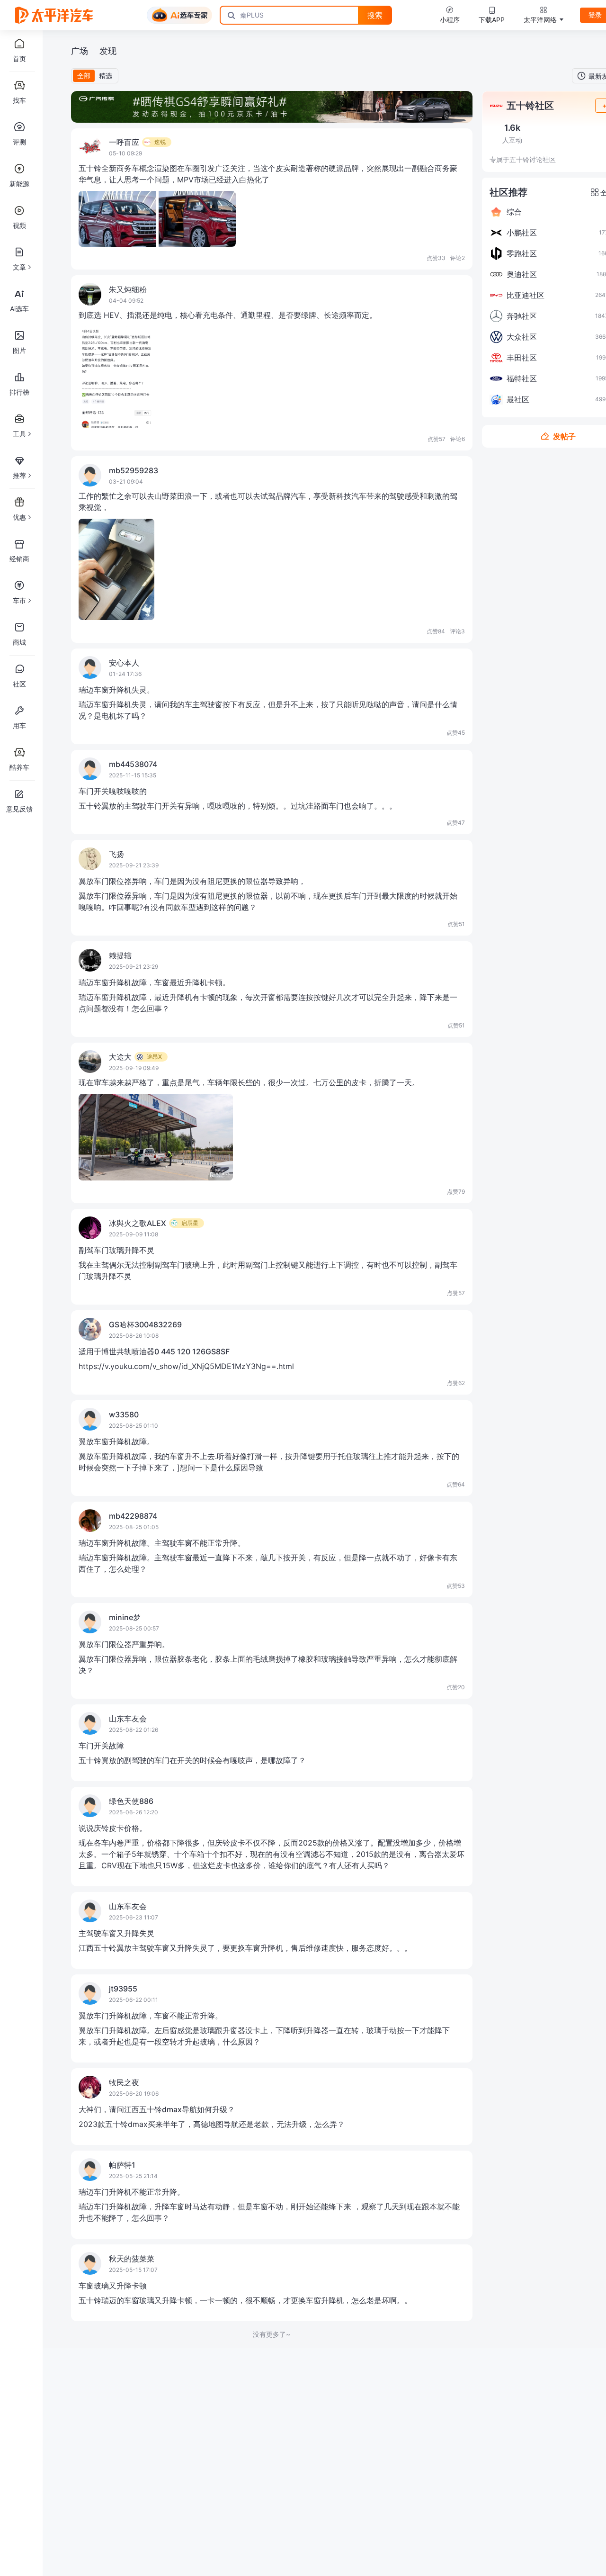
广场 (80, 51)
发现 (108, 51)
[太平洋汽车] (54, 15)
